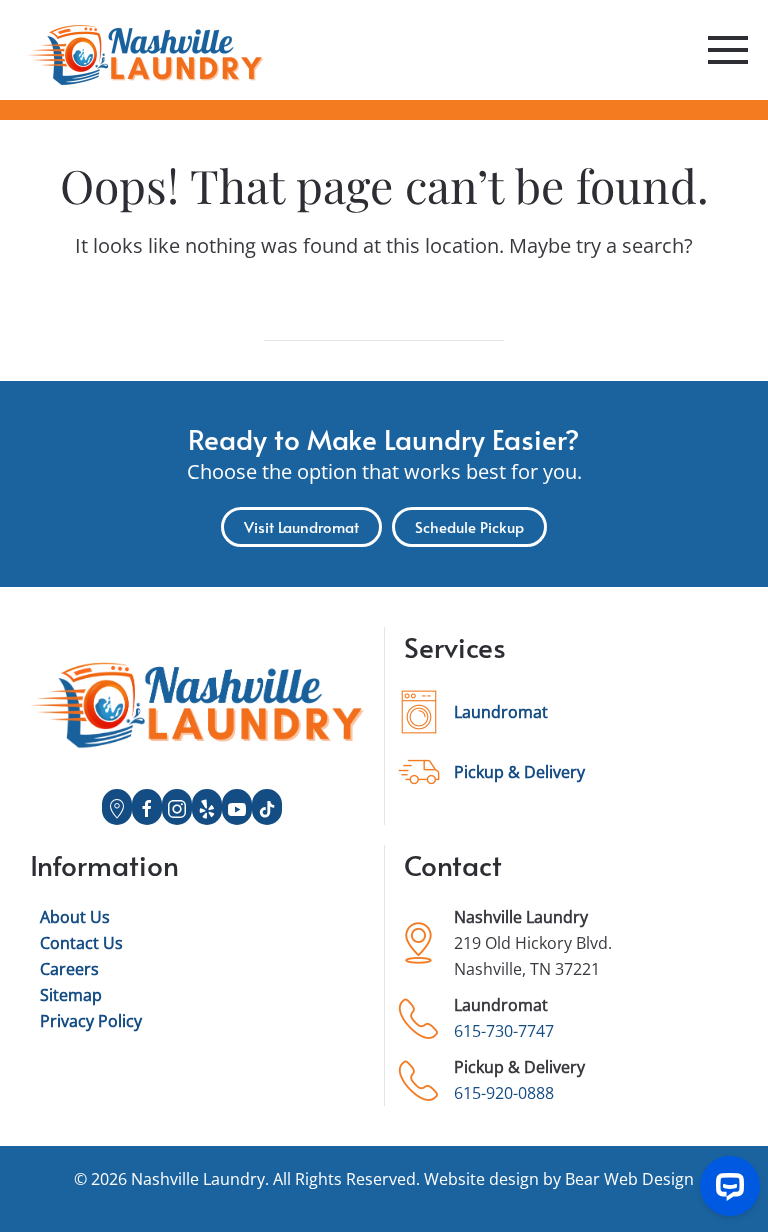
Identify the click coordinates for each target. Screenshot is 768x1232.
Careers (69, 969)
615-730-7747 (504, 1031)
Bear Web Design (629, 1179)
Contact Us (81, 943)
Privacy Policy (91, 1021)
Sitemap (71, 995)
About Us (75, 917)
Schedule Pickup (469, 526)
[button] (728, 50)
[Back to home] (145, 50)
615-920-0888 (504, 1093)
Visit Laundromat (301, 526)
